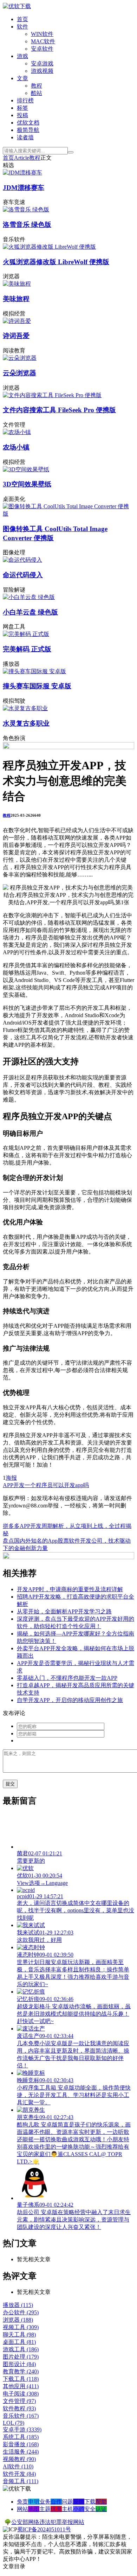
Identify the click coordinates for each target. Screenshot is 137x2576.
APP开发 (14, 1485)
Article (22, 158)
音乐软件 (21, 2416)
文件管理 (19, 2401)
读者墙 (25, 137)
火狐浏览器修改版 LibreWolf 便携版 (56, 262)
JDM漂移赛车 (24, 188)
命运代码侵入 (23, 575)
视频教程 (19, 2459)
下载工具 (21, 2379)
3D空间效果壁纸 (27, 484)
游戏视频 (42, 71)
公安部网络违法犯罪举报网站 (48, 2522)
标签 (22, 108)
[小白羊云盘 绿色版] (29, 597)
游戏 (22, 56)
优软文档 (28, 123)
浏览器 (18, 2320)
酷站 (37, 93)
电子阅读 (21, 2394)
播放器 (18, 2305)
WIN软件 (42, 34)
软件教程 (19, 2408)
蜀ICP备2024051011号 (44, 2529)
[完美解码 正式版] (26, 634)
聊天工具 (19, 2335)
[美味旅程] (17, 284)
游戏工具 (21, 2349)
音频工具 (21, 2481)
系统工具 (21, 2437)
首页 (22, 19)
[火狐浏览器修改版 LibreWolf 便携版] (49, 247)
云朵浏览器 (19, 373)
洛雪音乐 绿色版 (27, 225)
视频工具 (21, 2327)
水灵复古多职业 (26, 723)
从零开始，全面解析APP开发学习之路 (64, 1611)
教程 (37, 86)
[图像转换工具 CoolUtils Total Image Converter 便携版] (68, 514)
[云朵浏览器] (20, 358)
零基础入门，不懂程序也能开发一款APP (67, 1678)
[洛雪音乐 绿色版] (26, 209)
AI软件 (18, 2466)
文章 (22, 78)
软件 (22, 27)
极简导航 (28, 130)
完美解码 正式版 (27, 649)
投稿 (22, 115)
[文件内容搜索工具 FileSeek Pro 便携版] (52, 395)
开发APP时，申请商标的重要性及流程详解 (70, 1589)
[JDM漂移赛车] (22, 173)
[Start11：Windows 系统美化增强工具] (68, 1557)
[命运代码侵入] (22, 560)
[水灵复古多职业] (25, 708)
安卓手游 (22, 2430)
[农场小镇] (17, 432)
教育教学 (21, 2371)
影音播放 (21, 2444)
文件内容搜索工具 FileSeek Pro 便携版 (59, 410)
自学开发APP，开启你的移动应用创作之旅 (70, 1700)
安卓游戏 (42, 63)
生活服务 (21, 2452)
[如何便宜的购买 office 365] (68, 747)
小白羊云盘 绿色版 (30, 612)
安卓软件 (42, 49)
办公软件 (21, 2312)
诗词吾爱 (16, 336)
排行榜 (25, 100)
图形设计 (19, 2364)
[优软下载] (17, 6)
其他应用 (21, 2386)
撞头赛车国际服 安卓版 (37, 686)
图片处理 (21, 2357)
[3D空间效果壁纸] (26, 469)
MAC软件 (43, 41)
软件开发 (19, 2474)
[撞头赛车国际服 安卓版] (34, 671)
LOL (14, 2423)
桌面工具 (19, 2342)
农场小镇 (16, 447)
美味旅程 (16, 299)
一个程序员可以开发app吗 (57, 1485)
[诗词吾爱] (17, 321)
